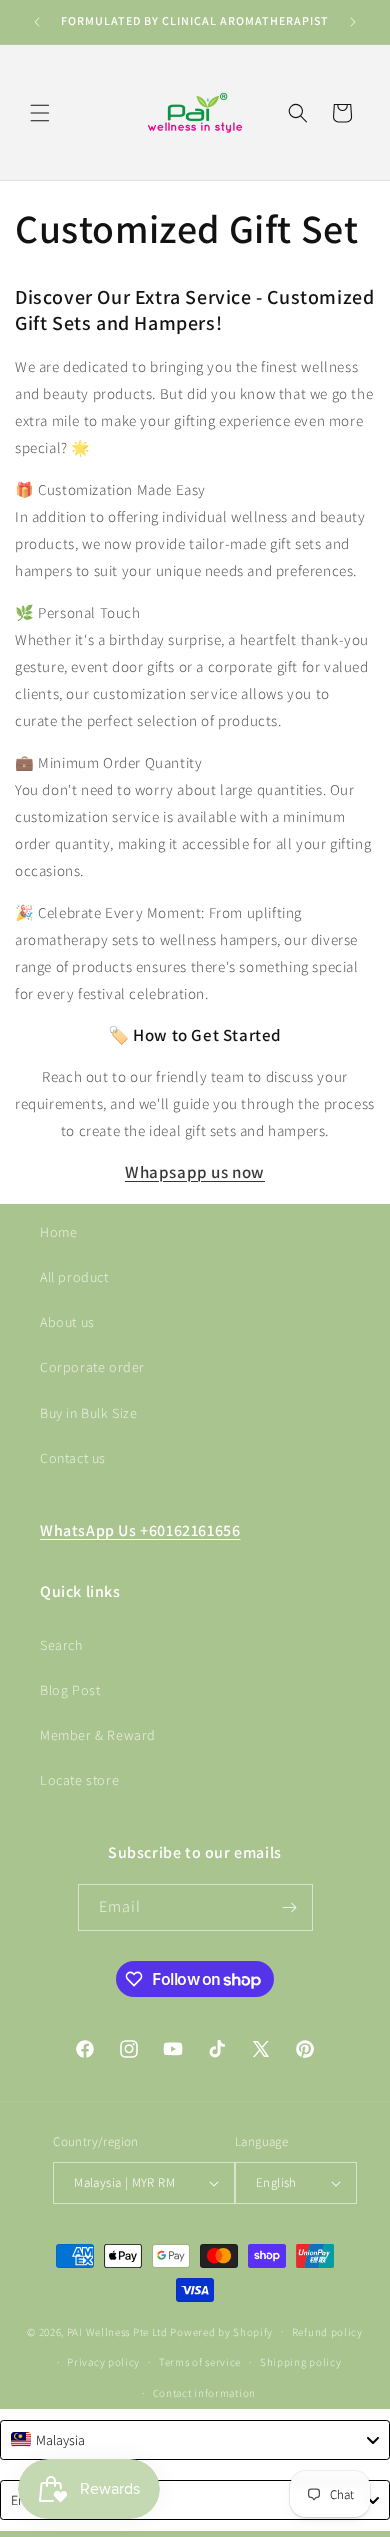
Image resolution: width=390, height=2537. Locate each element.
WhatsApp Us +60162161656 (140, 1530)
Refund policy (327, 2332)
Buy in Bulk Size (89, 1413)
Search (61, 1645)
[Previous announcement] (37, 22)
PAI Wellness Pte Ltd (117, 2331)
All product (74, 1277)
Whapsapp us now (195, 1172)
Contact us (73, 1458)
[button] (40, 113)
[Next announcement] (353, 22)
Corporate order (92, 1367)
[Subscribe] (290, 1907)
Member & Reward (98, 1735)
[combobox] (195, 2440)
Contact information (204, 2393)
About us (67, 1322)
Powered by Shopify (221, 2331)
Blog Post (70, 1690)
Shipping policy (301, 2362)
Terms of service (200, 2362)
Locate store (79, 1780)
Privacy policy (103, 2362)
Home (58, 1232)
